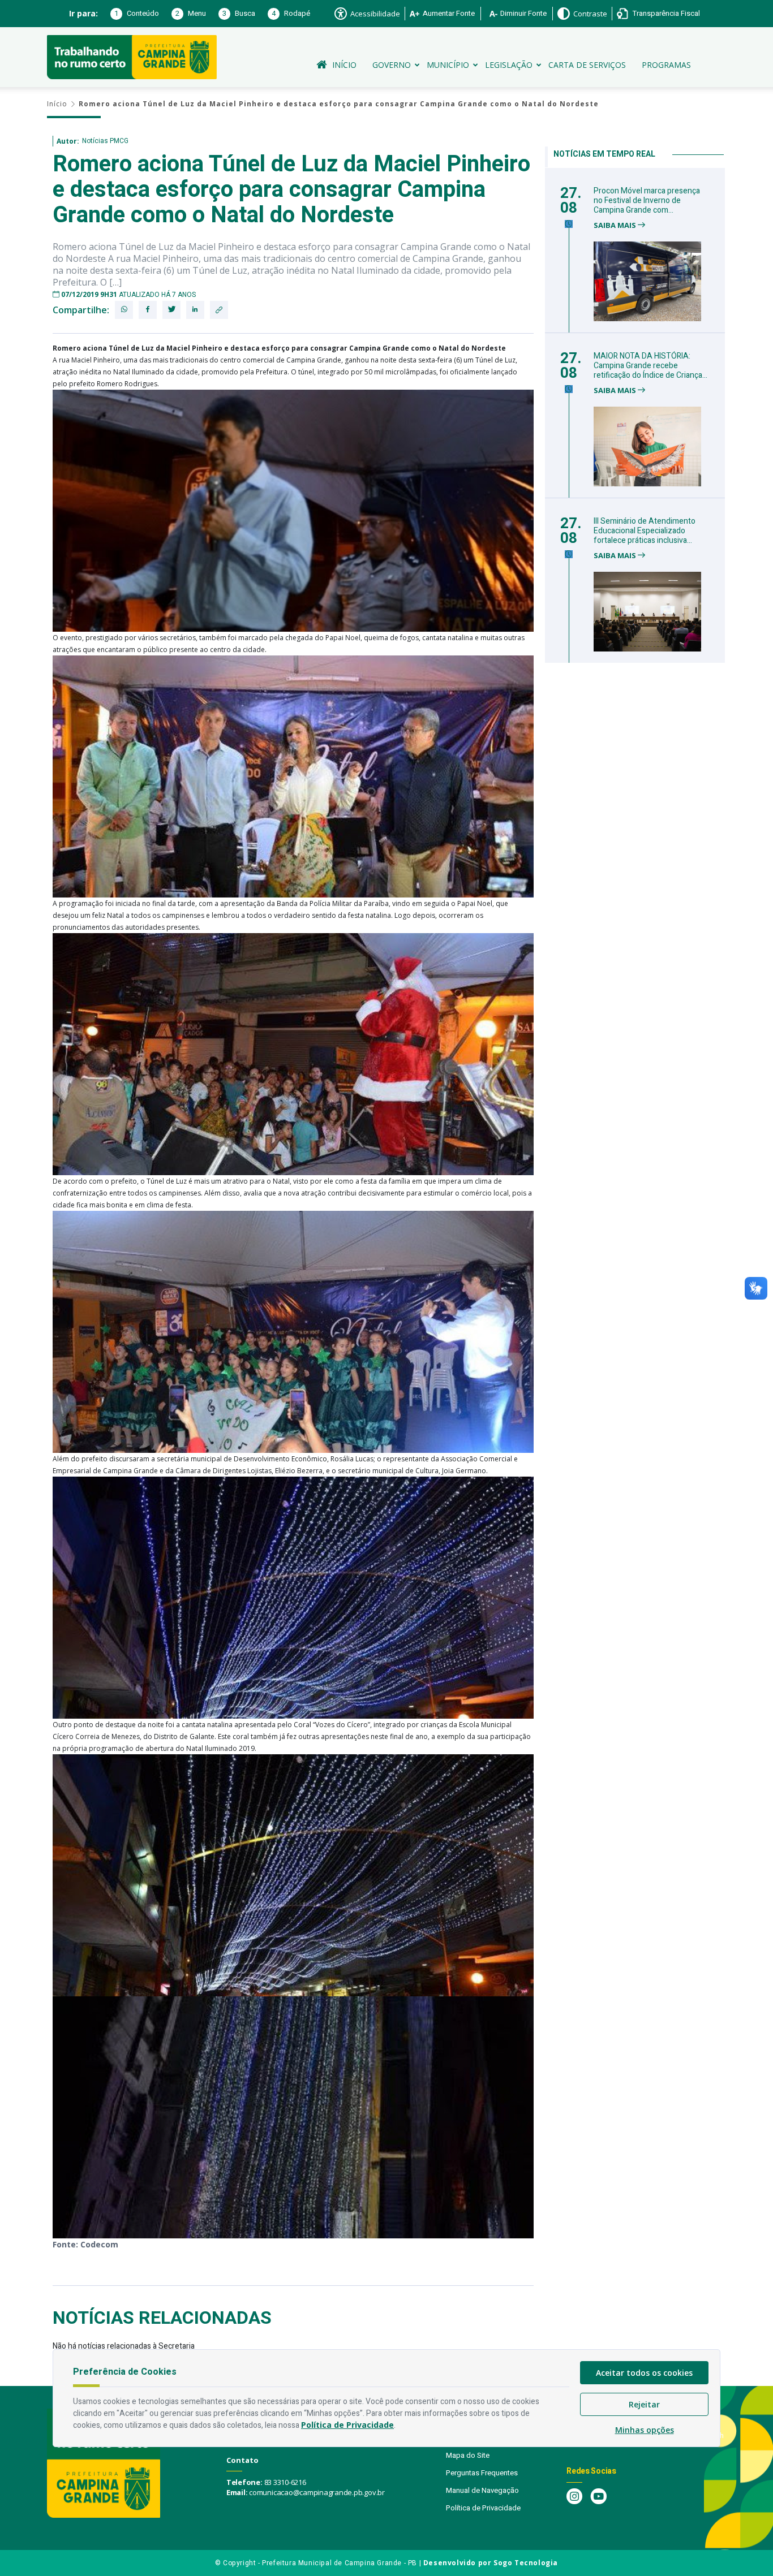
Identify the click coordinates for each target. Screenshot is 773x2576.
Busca (239, 13)
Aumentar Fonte (449, 13)
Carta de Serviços (587, 65)
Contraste (590, 14)
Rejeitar (644, 2404)
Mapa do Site (468, 2455)
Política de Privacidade (483, 2508)
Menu (191, 13)
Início (344, 65)
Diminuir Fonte (523, 13)
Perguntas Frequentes (482, 2473)
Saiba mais (616, 225)
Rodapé (291, 13)
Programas (666, 65)
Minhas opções (645, 2430)
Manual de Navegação (482, 2490)
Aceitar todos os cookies (644, 2373)
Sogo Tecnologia (526, 2563)
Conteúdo (137, 13)
